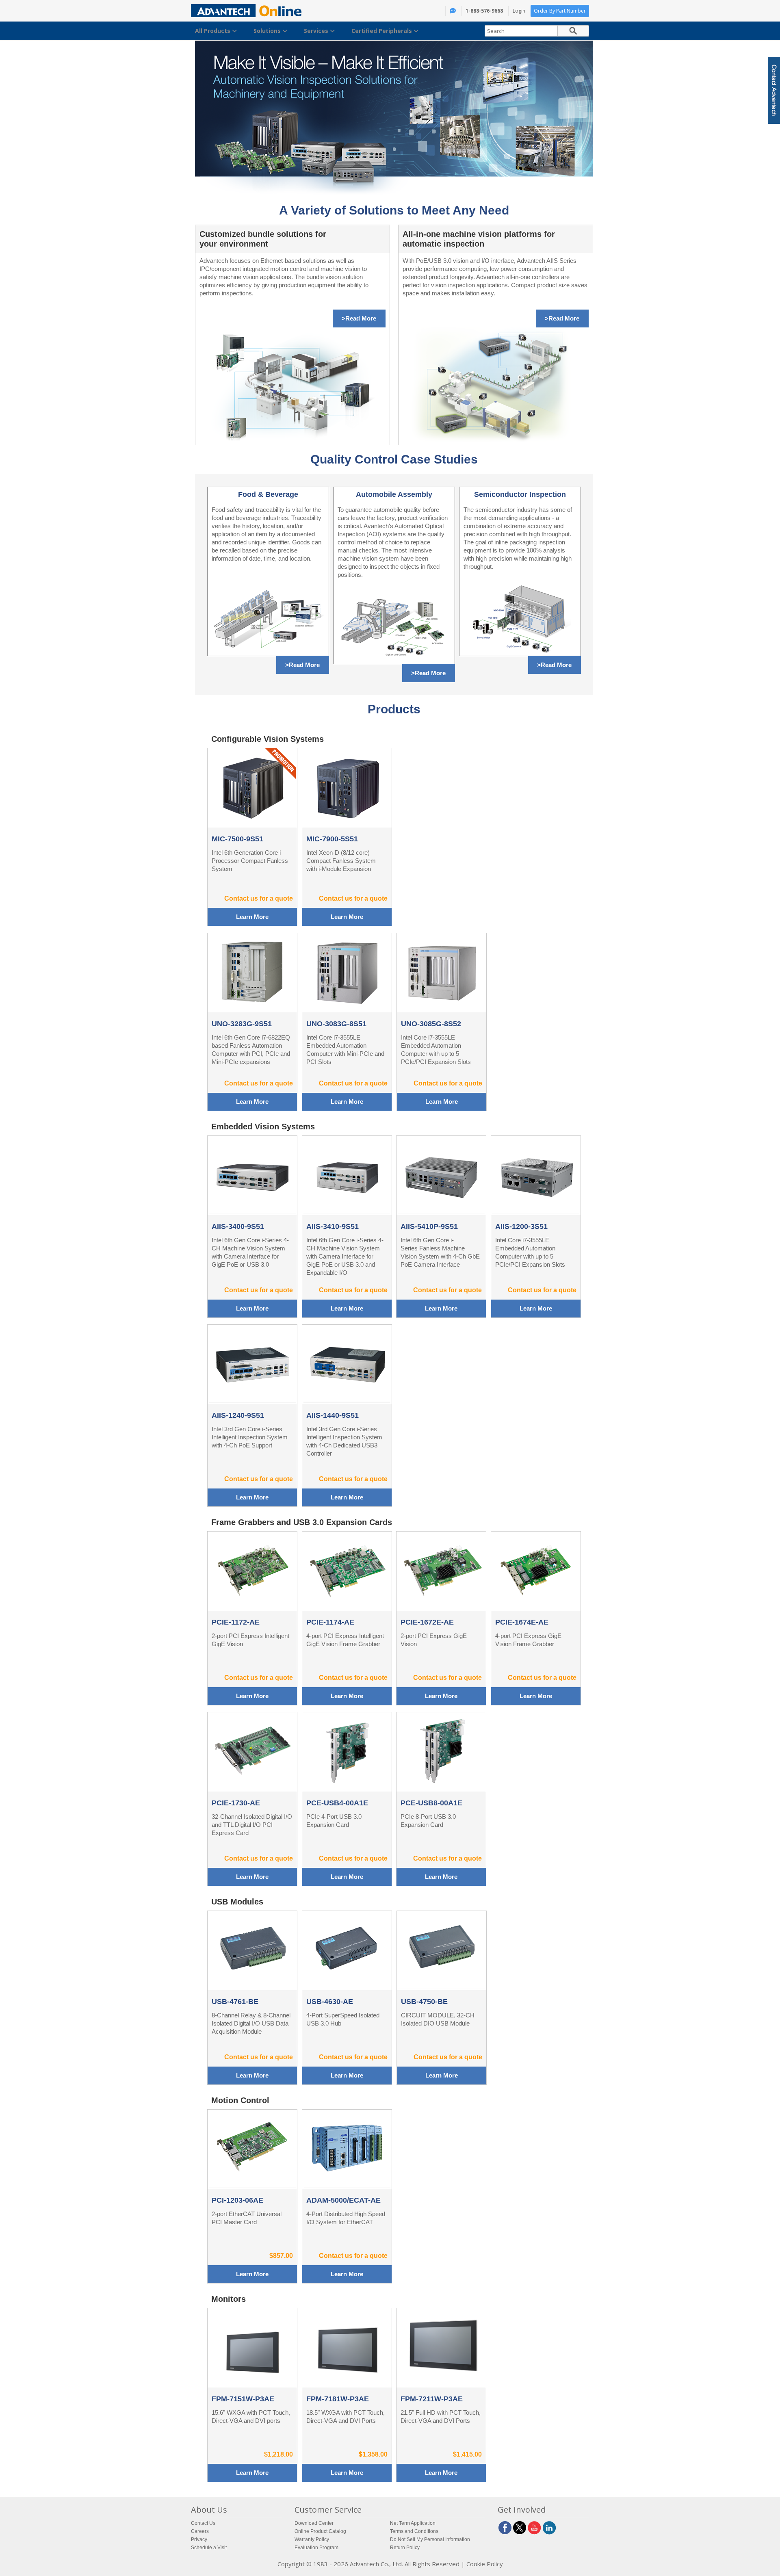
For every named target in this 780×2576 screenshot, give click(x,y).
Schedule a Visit (209, 2548)
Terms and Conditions (414, 2531)
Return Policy (405, 2548)
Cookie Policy (485, 2564)
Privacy (199, 2539)
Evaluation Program (316, 2548)
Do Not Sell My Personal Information (430, 2539)
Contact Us (203, 2523)
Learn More (252, 917)
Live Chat (696, 97)
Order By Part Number (560, 11)
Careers (200, 2531)
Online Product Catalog (320, 2531)
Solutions (268, 31)
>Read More (359, 318)
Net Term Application (413, 2523)
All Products (213, 31)
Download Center (314, 2523)
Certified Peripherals (382, 31)
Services (317, 31)
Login (519, 11)
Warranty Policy (312, 2539)
